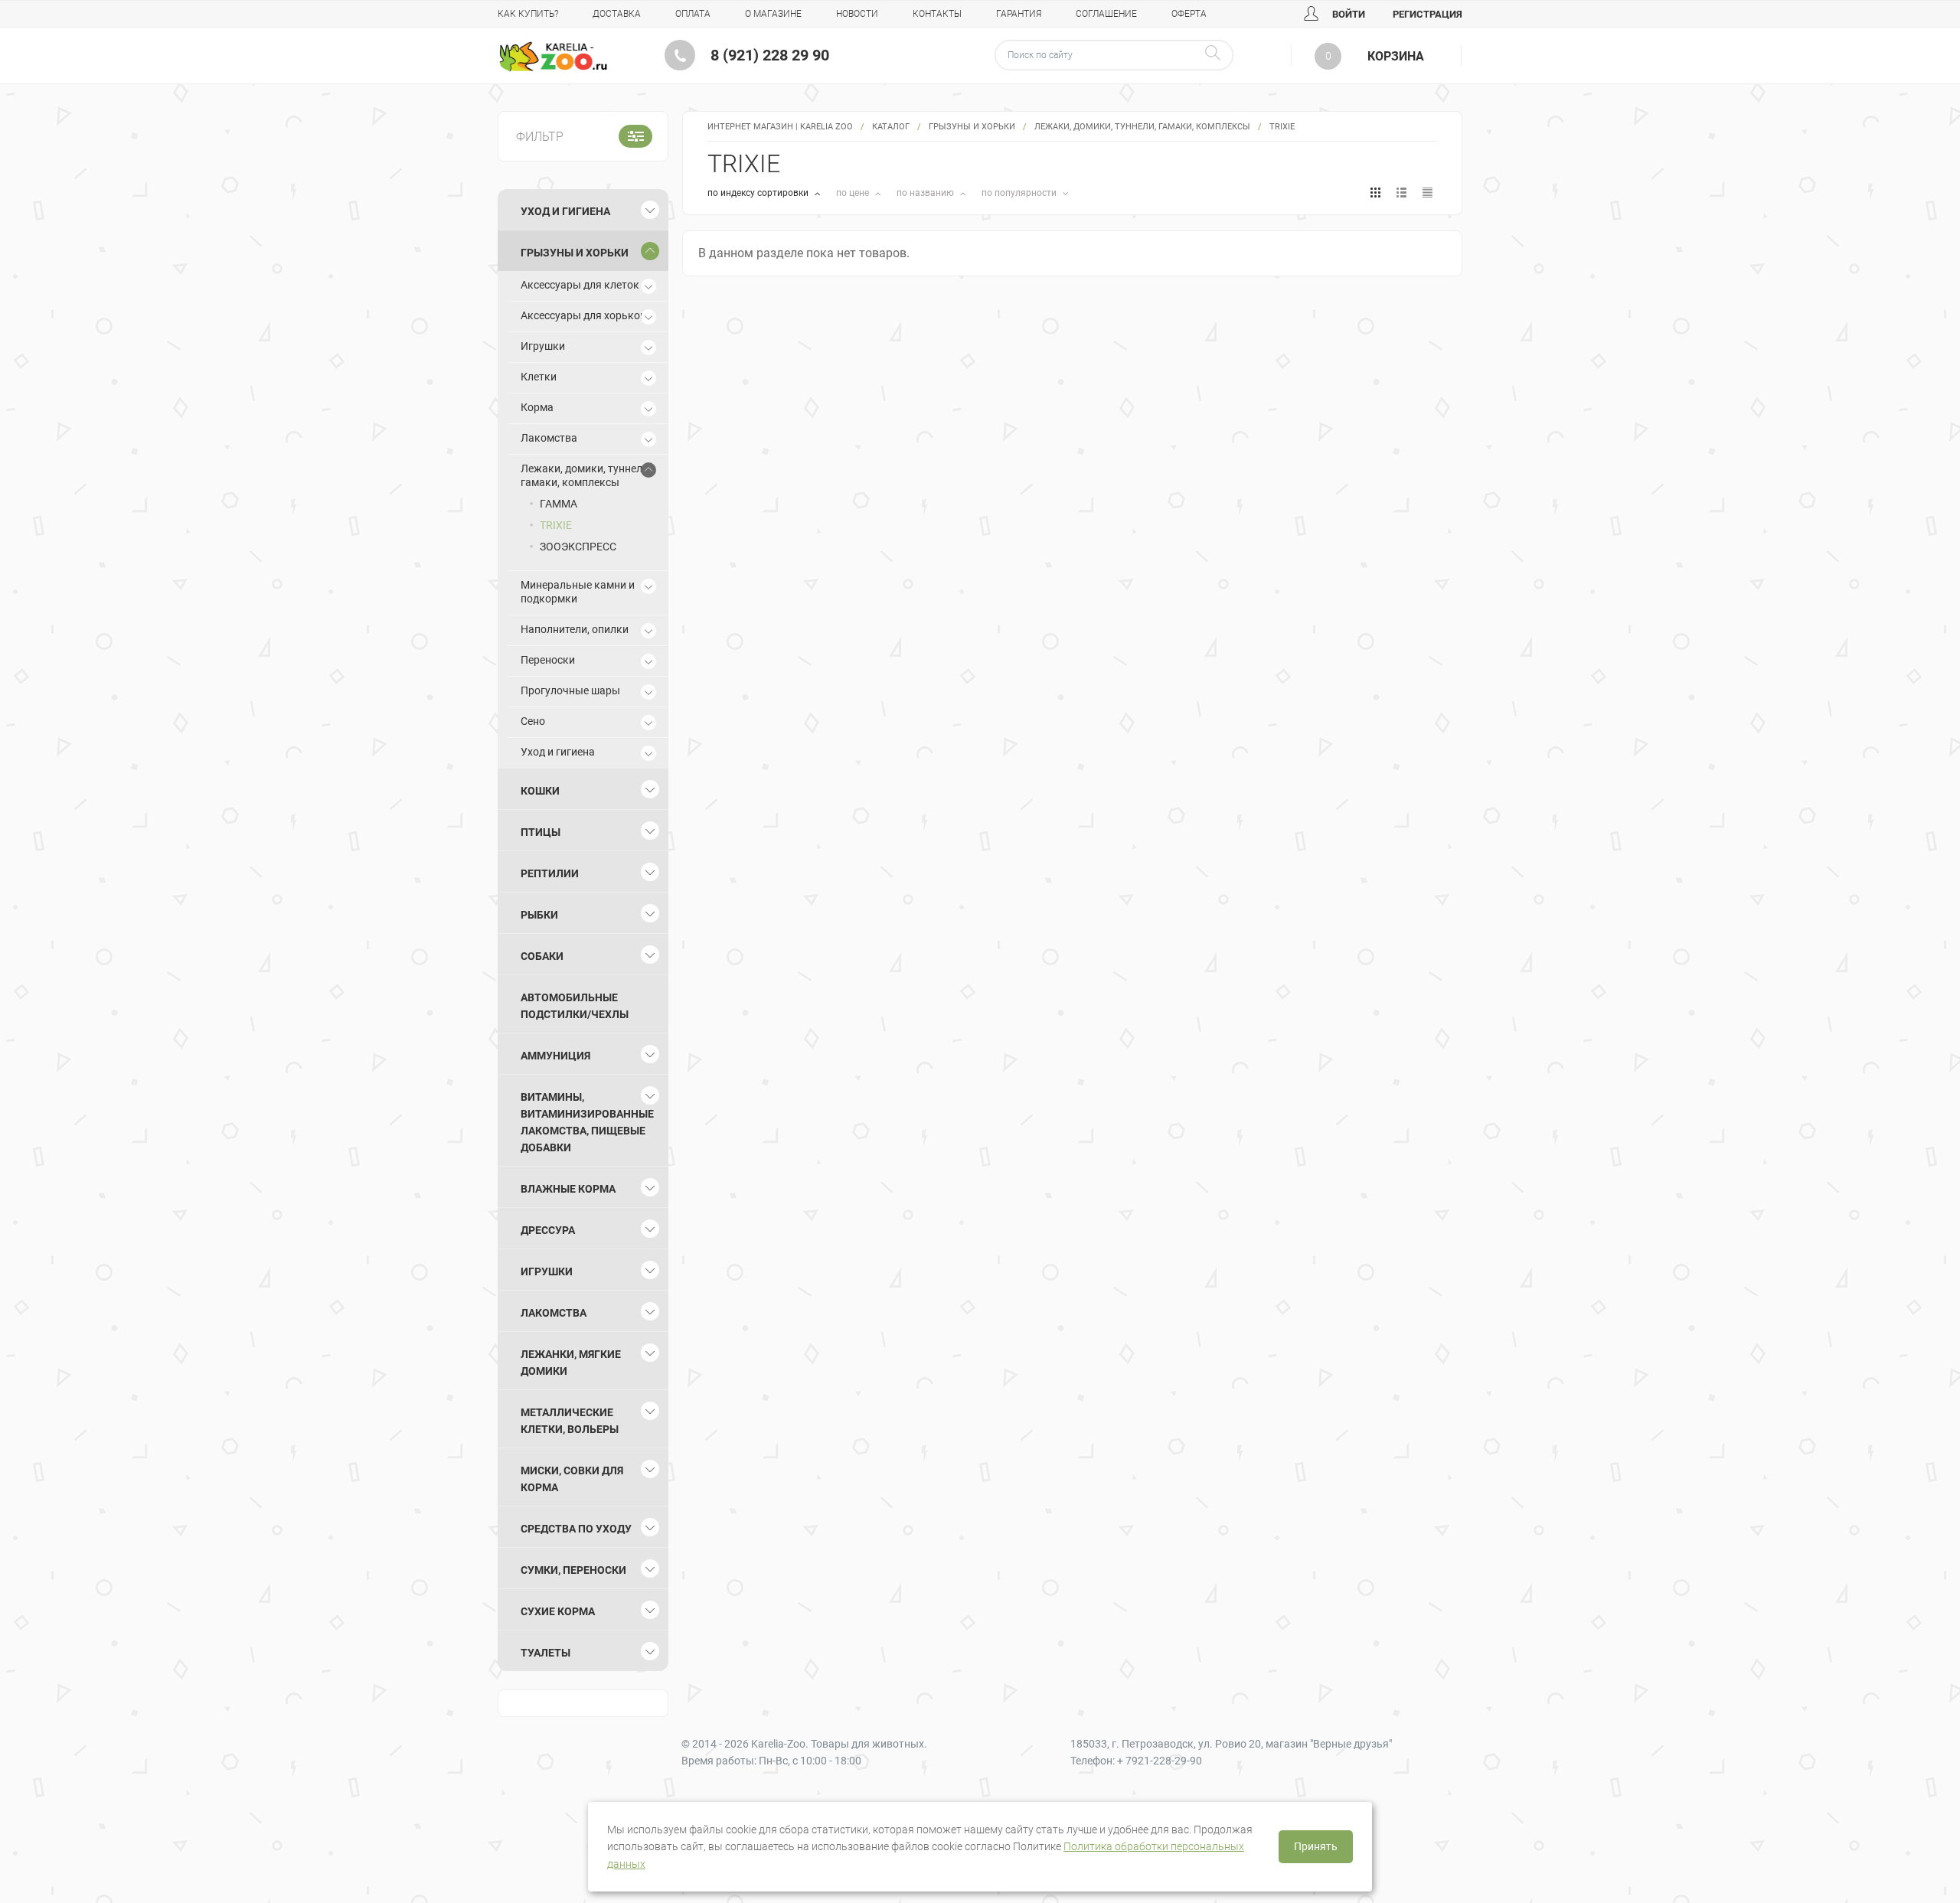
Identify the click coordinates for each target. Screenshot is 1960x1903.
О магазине (773, 14)
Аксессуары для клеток (580, 285)
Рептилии (550, 873)
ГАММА (559, 504)
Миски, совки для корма (572, 1479)
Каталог (891, 127)
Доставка (617, 14)
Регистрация (1428, 14)
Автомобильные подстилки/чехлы (575, 1006)
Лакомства (549, 438)
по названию (926, 193)
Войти (1347, 14)
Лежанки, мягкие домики (571, 1363)
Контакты (937, 14)
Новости (857, 14)
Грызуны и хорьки (972, 127)
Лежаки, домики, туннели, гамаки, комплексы (1142, 127)
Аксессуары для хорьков (583, 315)
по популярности (1020, 193)
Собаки (542, 956)
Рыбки (539, 915)
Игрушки (543, 346)
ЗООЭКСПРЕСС (578, 547)
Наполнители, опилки (575, 629)
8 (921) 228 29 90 (770, 55)
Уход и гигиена (565, 211)
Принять (1316, 1846)
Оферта (1189, 14)
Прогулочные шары (570, 690)
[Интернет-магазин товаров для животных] (553, 57)
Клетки (539, 377)
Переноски (548, 660)
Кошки (540, 791)
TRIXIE (556, 525)
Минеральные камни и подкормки (578, 592)
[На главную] (553, 57)
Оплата (693, 14)
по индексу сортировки (759, 193)
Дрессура (548, 1230)
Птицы (541, 832)
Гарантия (1019, 14)
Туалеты (546, 1653)
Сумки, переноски (573, 1570)
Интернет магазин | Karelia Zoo (780, 127)
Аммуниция (555, 1056)
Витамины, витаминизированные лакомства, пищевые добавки (587, 1122)
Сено (533, 721)
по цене (854, 193)
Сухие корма (558, 1611)
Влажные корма (568, 1189)
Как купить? (528, 14)
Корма (537, 407)
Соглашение (1106, 14)
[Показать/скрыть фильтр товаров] (635, 136)
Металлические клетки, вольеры (570, 1421)
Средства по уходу (576, 1529)
